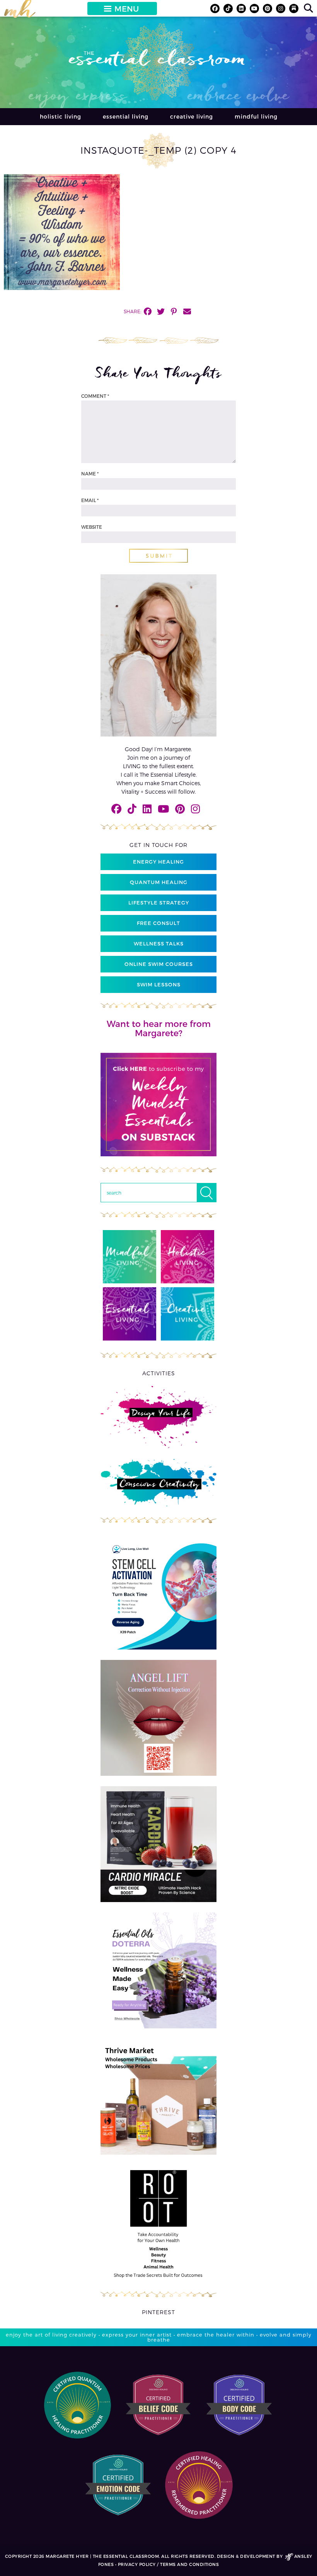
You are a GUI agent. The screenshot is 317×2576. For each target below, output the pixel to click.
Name (90, 473)
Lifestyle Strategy (159, 903)
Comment (95, 396)
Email (90, 500)
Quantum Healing (159, 882)
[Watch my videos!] (254, 8)
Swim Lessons (159, 984)
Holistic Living (61, 116)
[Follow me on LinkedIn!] (241, 8)
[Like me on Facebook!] (215, 8)
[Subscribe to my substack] (294, 8)
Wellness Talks (159, 944)
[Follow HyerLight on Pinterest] (268, 8)
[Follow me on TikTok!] (228, 8)
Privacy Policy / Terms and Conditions (169, 2564)
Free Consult (158, 923)
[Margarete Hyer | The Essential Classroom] (20, 12)
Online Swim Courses (159, 964)
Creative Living (192, 116)
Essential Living (126, 116)
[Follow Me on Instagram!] (281, 8)
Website (92, 527)
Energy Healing (158, 862)
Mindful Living (256, 116)
